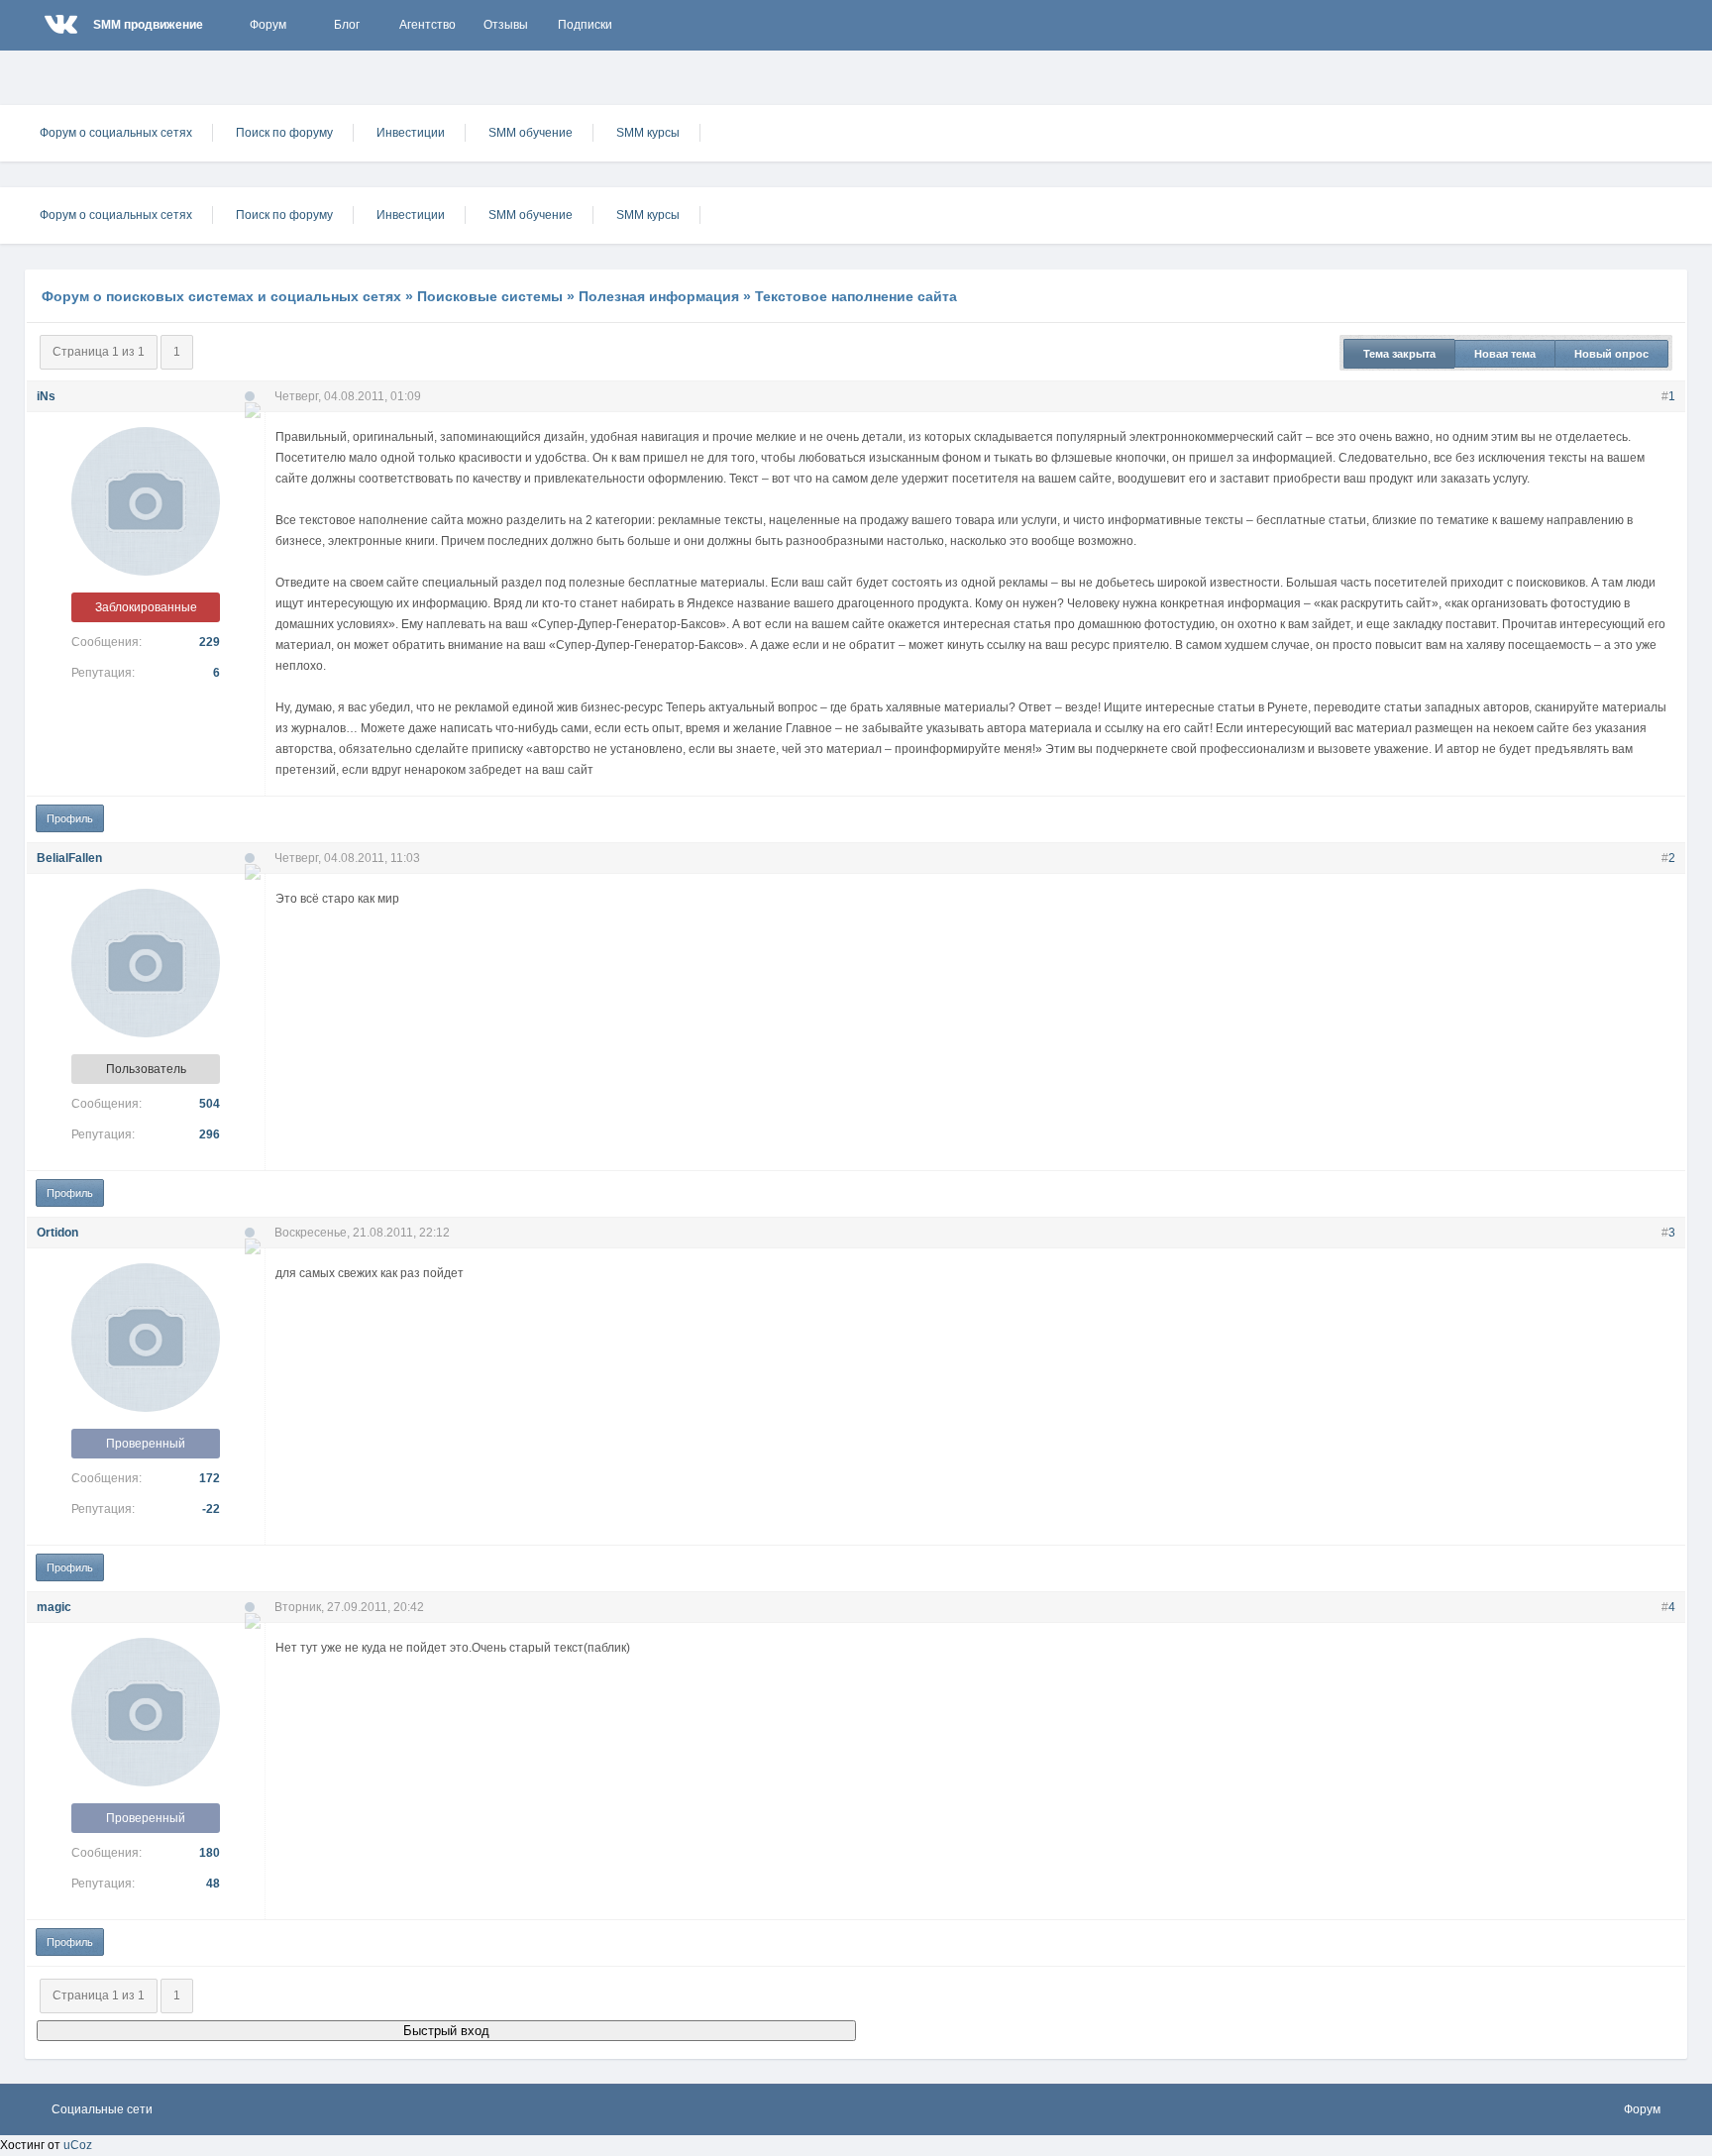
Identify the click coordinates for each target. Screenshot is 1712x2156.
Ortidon (57, 1233)
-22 (211, 1509)
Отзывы (506, 25)
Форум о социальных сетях (116, 133)
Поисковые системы (490, 296)
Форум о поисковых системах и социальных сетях (221, 296)
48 (213, 1884)
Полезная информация (659, 296)
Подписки (585, 25)
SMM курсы (648, 133)
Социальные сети (102, 2109)
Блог (347, 25)
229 (210, 642)
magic (54, 1607)
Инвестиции (411, 133)
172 (210, 1478)
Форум (268, 25)
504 (210, 1104)
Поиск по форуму (284, 133)
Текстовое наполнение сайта (856, 296)
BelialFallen (69, 858)
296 (210, 1134)
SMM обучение (531, 133)
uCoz (78, 2145)
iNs (46, 396)
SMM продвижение (148, 25)
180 (210, 1853)
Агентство (428, 25)
